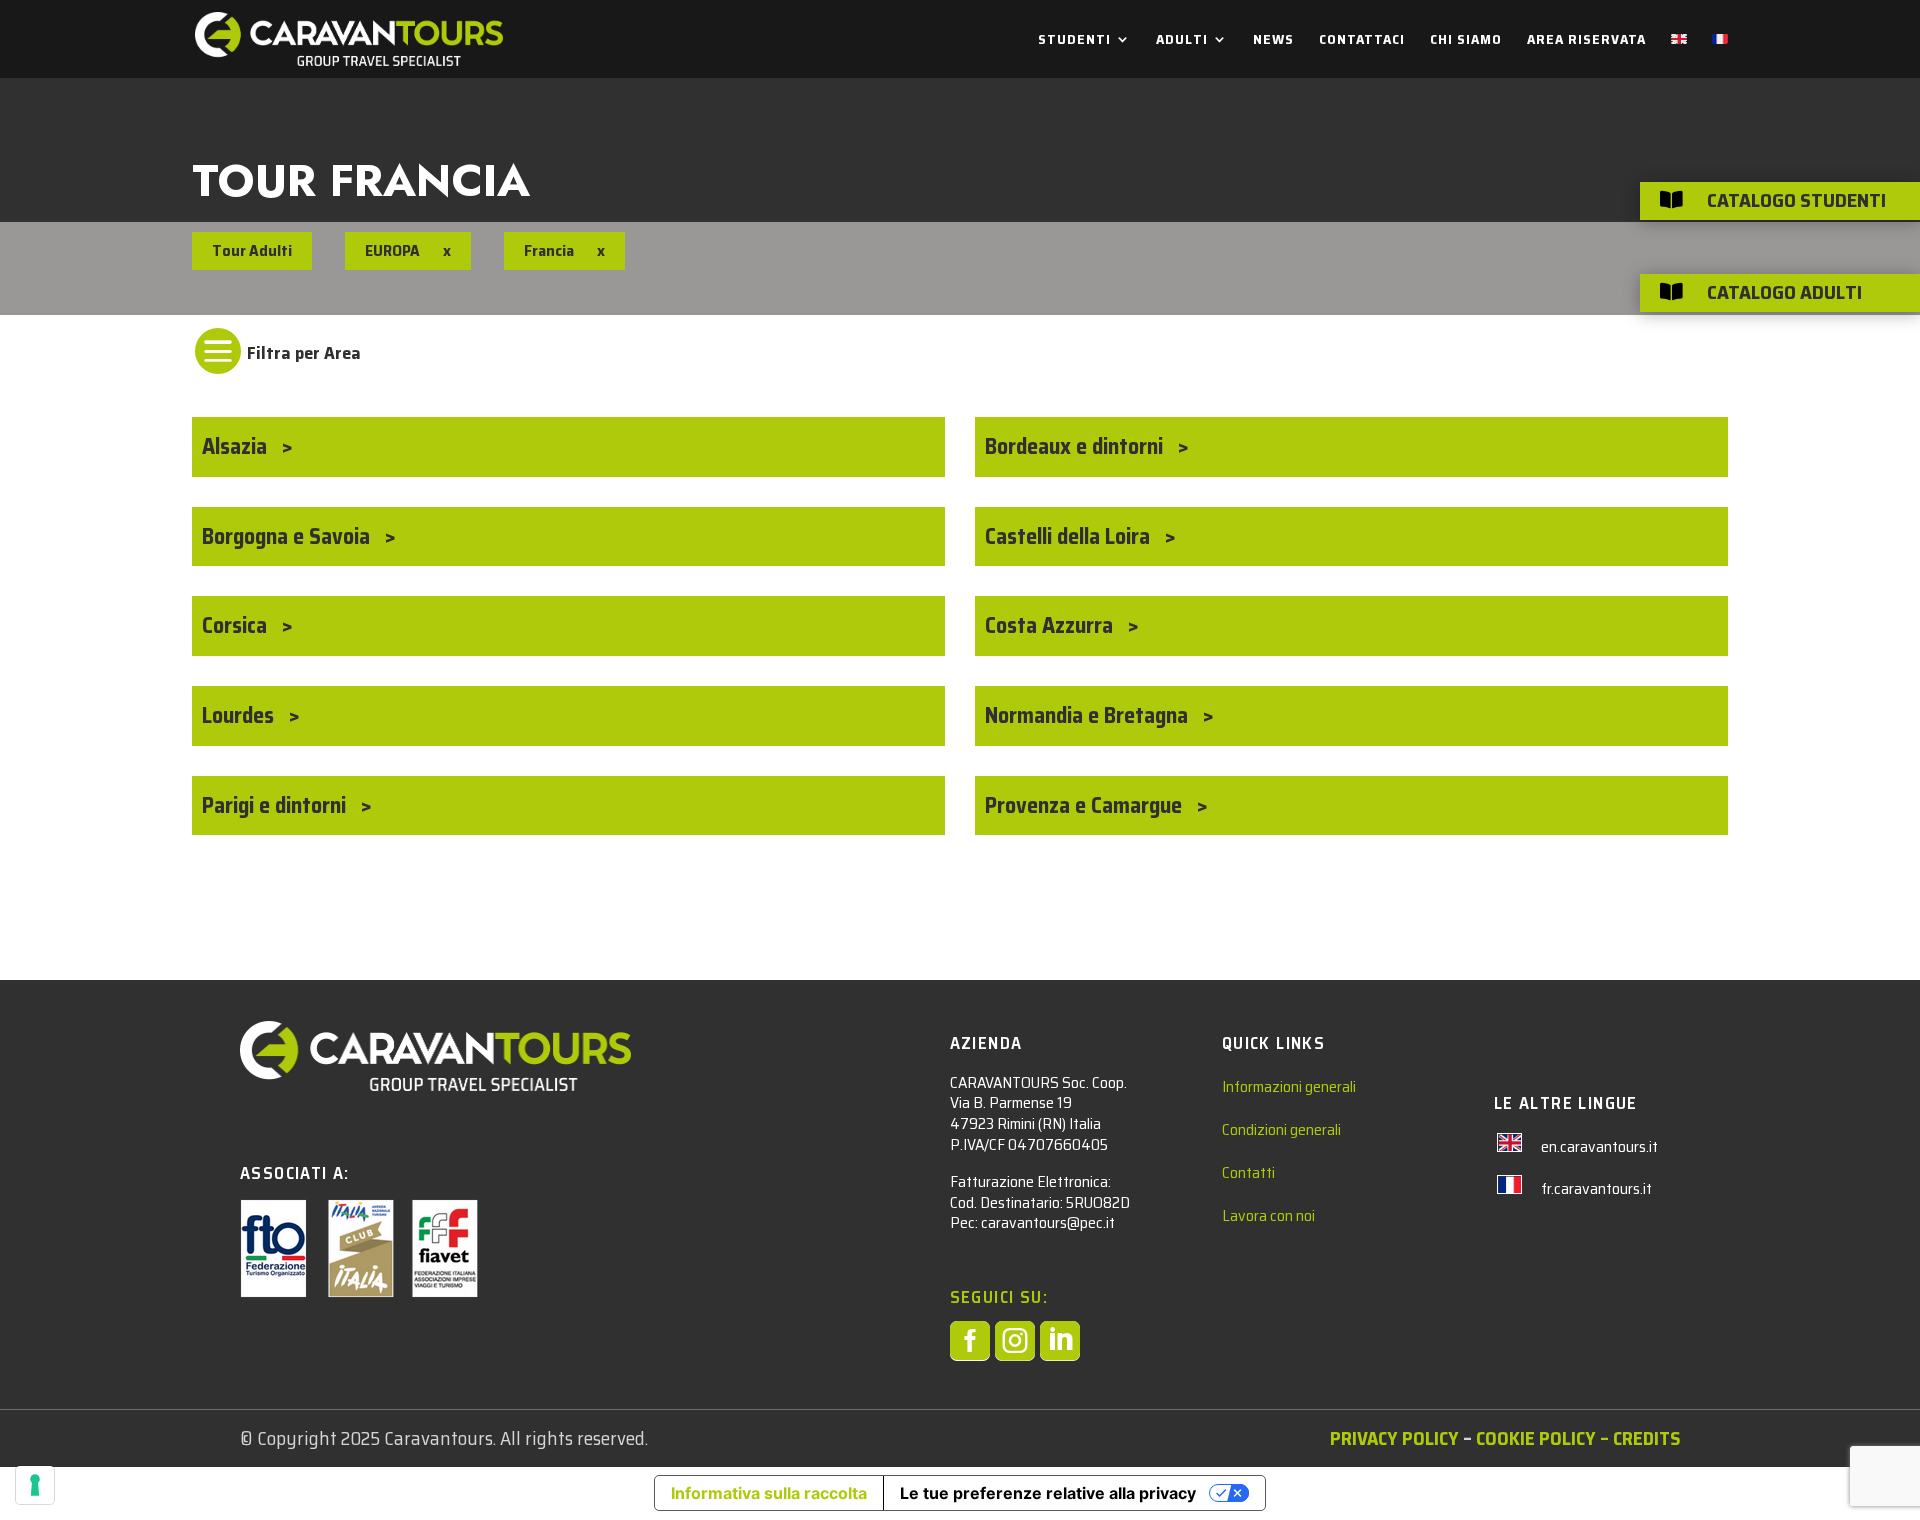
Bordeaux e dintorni (1076, 446)
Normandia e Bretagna (1089, 715)
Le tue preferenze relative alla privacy (1048, 1493)
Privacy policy (1394, 1438)
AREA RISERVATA (1586, 41)
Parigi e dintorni (276, 805)
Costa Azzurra (1051, 625)
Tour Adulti (252, 250)
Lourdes (240, 715)
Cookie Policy (1536, 1438)
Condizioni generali (1281, 1129)
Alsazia (237, 446)
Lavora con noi (1268, 1215)
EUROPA (392, 250)
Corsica (237, 625)
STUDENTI (1074, 41)
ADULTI (1182, 41)
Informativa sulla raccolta (769, 1493)
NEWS (1273, 41)
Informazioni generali (1289, 1086)
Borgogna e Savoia (288, 536)
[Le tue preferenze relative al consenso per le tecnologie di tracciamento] (35, 1485)
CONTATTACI (1362, 41)
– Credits (1638, 1438)
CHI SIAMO (1466, 41)
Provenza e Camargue (1086, 805)
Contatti (1248, 1172)
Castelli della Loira (1070, 536)
